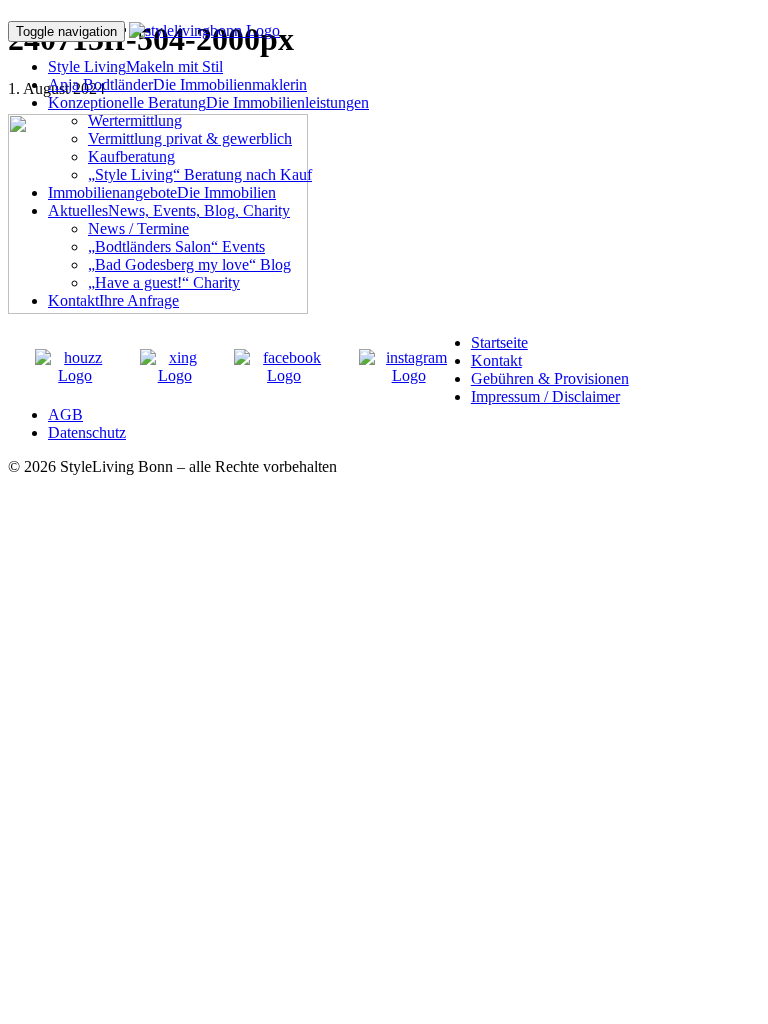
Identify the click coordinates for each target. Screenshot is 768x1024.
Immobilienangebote (162, 192)
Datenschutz (87, 432)
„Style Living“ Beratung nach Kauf (200, 174)
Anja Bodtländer (177, 84)
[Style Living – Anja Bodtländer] (204, 30)
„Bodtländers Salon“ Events (176, 246)
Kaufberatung (131, 156)
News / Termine (138, 228)
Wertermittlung (135, 120)
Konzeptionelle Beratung (208, 102)
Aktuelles (169, 210)
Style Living (135, 66)
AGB (65, 414)
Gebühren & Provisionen (550, 378)
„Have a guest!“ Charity (164, 282)
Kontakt (113, 300)
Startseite (499, 342)
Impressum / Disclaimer (545, 396)
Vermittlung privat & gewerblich (190, 138)
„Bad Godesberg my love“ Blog (189, 264)
